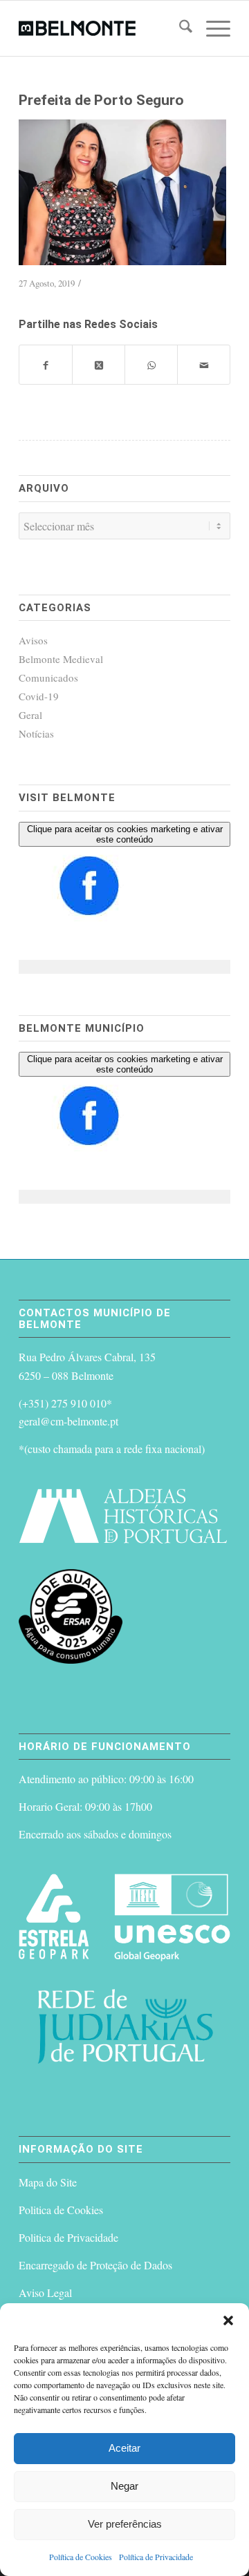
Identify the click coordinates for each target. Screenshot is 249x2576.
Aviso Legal (45, 2293)
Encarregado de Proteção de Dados (95, 2265)
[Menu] (211, 28)
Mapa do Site (48, 2182)
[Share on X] (99, 365)
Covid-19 (39, 696)
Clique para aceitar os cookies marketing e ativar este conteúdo (125, 834)
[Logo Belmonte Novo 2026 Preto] (103, 28)
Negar (124, 2486)
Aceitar (124, 2448)
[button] (228, 2320)
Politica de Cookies (61, 2210)
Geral (30, 715)
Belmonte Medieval (61, 659)
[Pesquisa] (179, 28)
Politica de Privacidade (68, 2237)
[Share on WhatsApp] (151, 365)
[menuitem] (179, 28)
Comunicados (48, 677)
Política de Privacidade (156, 2557)
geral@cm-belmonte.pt (68, 1421)
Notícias (36, 733)
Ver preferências (125, 2524)
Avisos (33, 640)
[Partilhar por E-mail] (204, 365)
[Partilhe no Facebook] (46, 365)
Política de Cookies (81, 2557)
